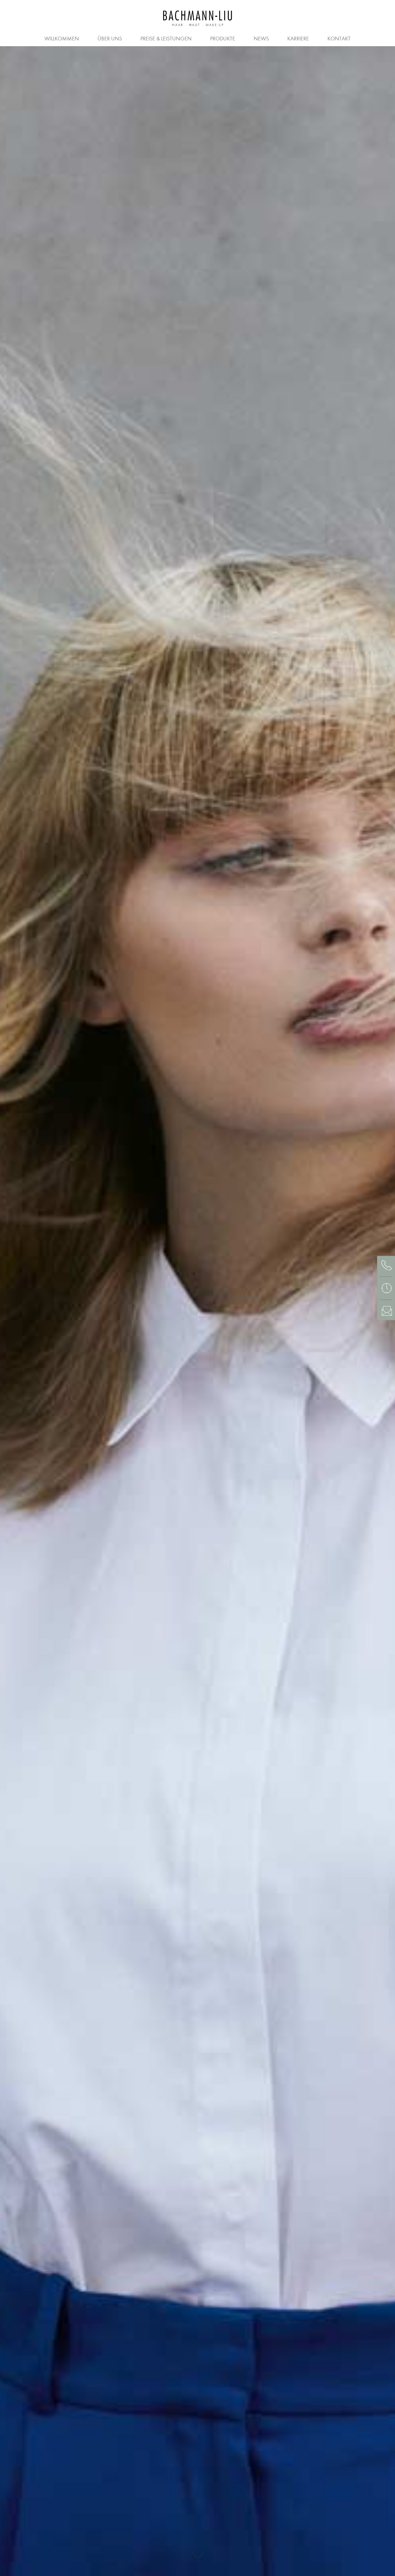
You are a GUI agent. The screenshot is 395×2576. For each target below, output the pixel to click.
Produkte (223, 39)
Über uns (110, 39)
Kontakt (339, 39)
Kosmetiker (208, 38)
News (261, 39)
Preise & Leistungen (166, 39)
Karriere (298, 39)
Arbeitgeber (43, 38)
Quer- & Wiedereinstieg (273, 38)
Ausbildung (93, 38)
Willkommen (62, 39)
